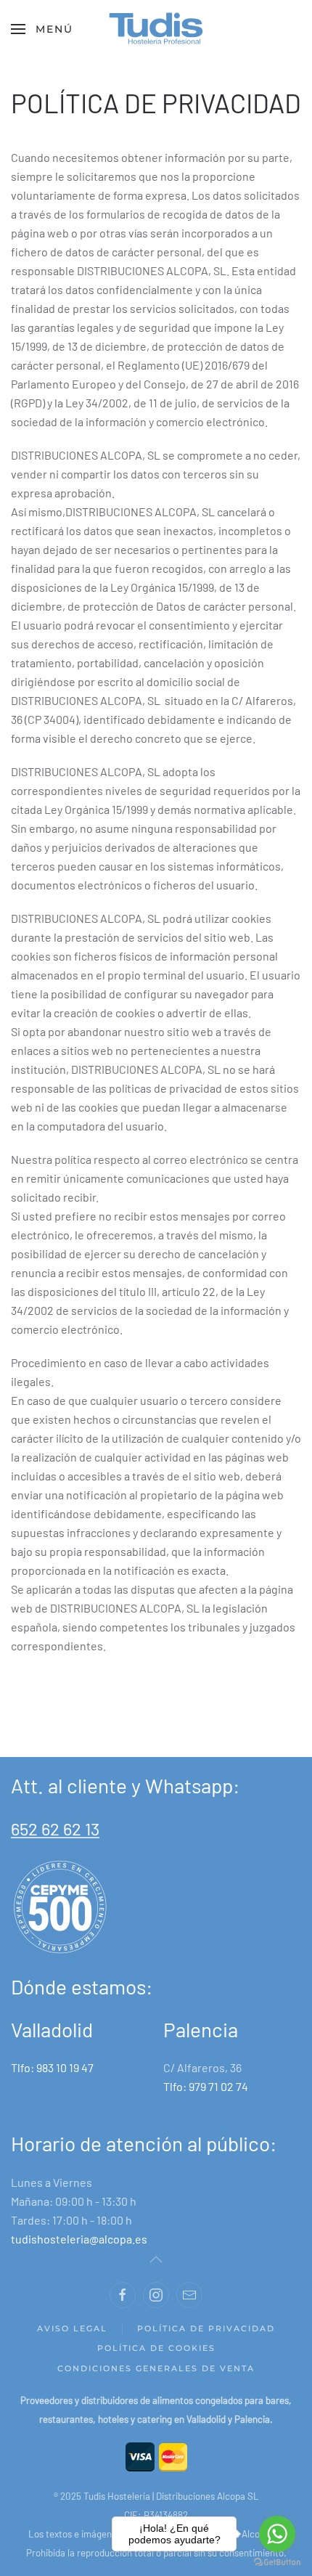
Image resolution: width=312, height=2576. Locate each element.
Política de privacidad (206, 2328)
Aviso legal (72, 2328)
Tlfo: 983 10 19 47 (52, 2067)
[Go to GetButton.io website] (277, 2561)
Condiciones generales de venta (156, 2368)
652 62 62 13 (55, 1829)
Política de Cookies (156, 2348)
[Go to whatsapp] (277, 2534)
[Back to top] (156, 2259)
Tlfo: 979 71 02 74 (206, 2086)
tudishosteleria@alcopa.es (79, 2239)
